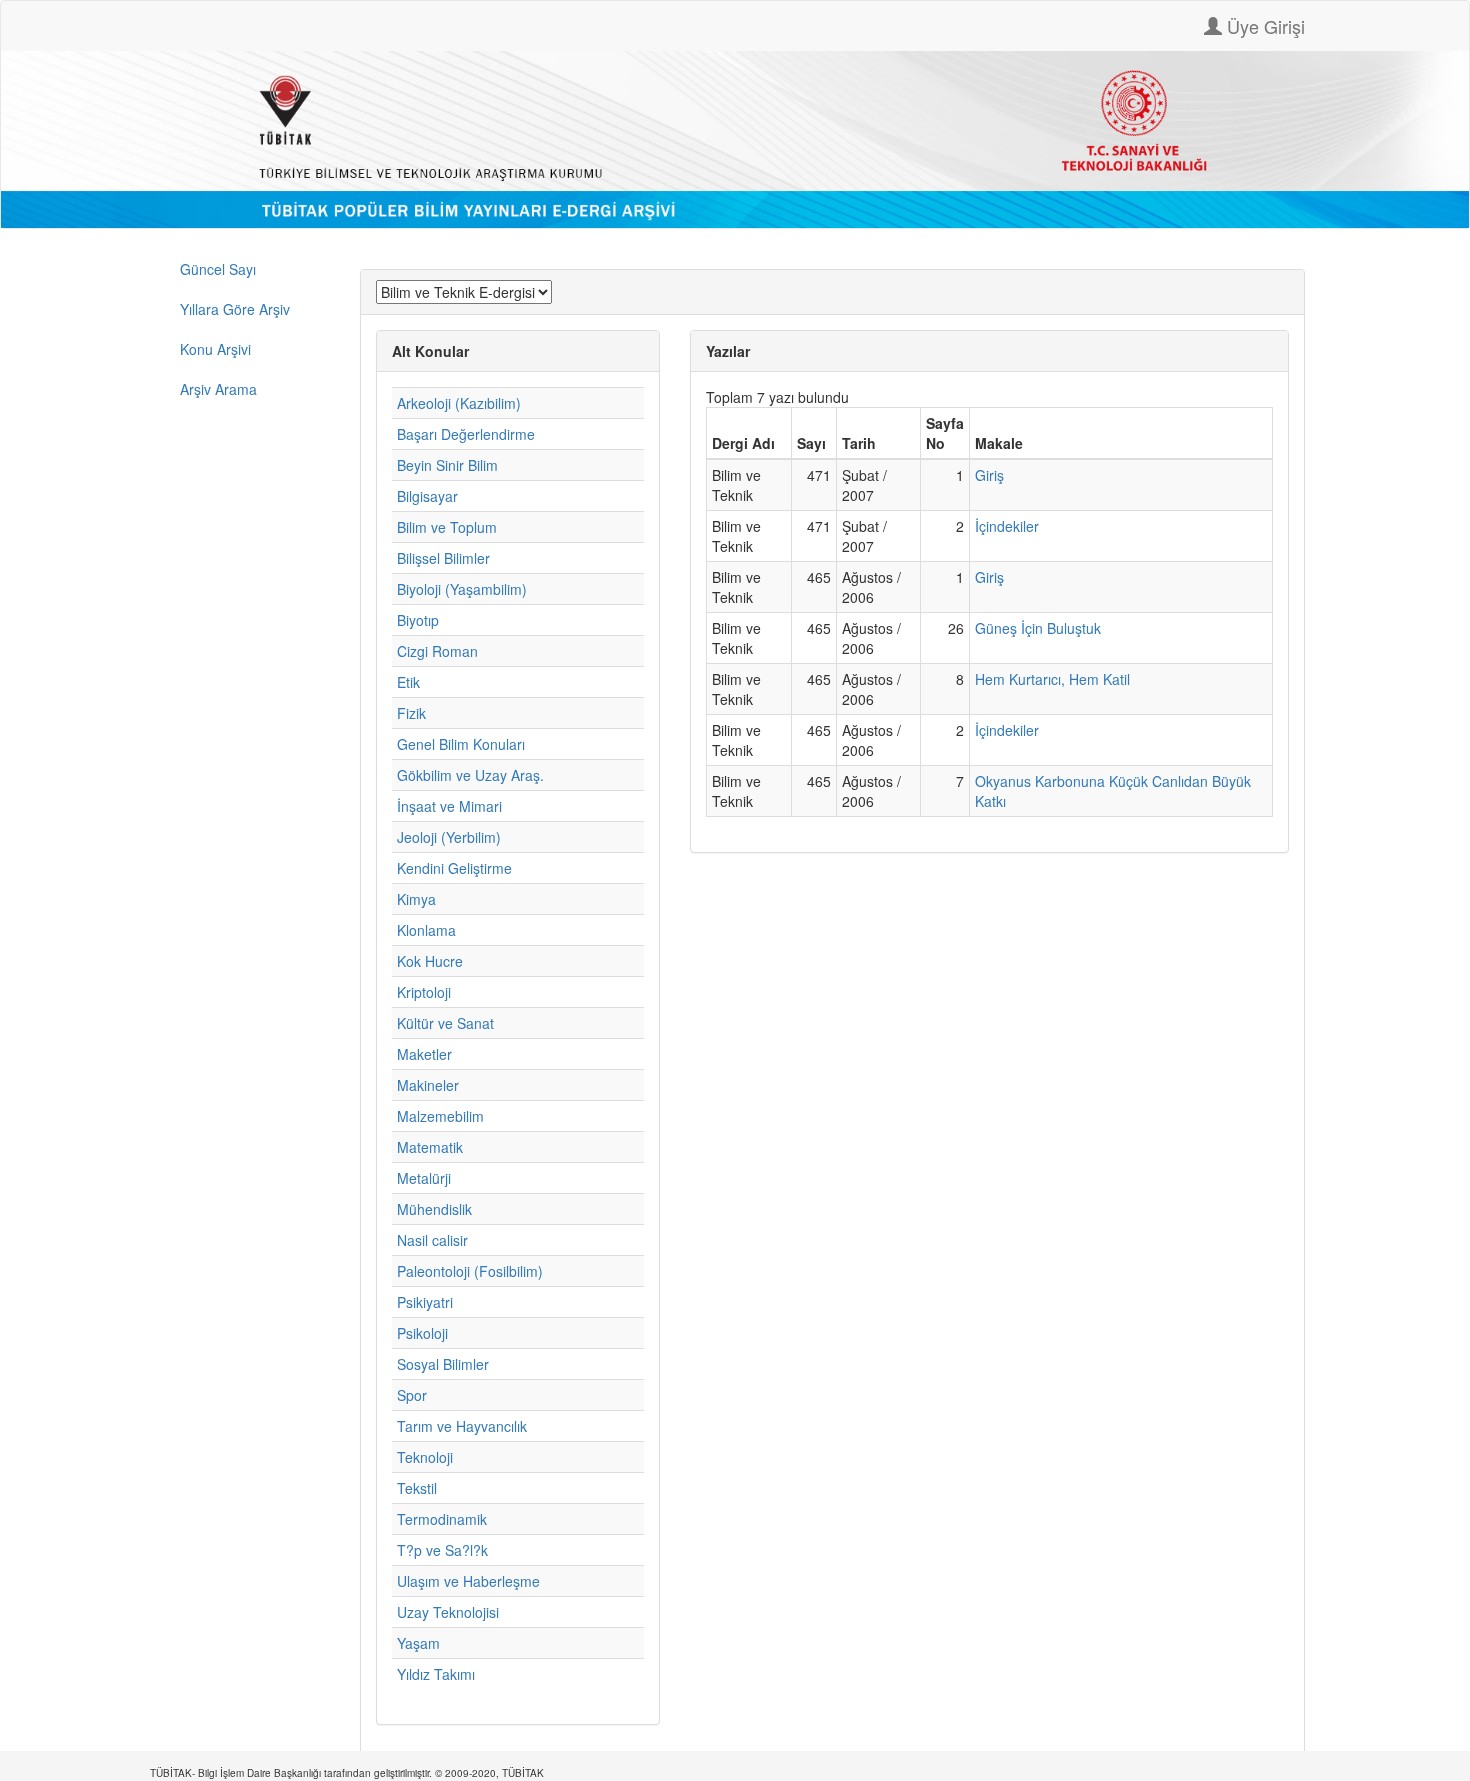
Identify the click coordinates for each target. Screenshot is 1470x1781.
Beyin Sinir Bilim (447, 465)
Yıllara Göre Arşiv (235, 309)
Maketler (424, 1054)
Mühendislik (434, 1209)
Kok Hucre (430, 961)
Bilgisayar (427, 496)
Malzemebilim (440, 1116)
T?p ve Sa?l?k (442, 1550)
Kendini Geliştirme (454, 868)
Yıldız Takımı (436, 1674)
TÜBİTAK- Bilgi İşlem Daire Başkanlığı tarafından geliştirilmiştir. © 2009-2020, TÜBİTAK (347, 1773)
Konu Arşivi (215, 349)
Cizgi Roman (437, 651)
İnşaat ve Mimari (449, 806)
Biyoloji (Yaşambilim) (462, 589)
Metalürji (424, 1178)
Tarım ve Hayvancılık (462, 1426)
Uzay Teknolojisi (448, 1612)
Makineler (428, 1085)
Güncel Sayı (218, 269)
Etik (408, 682)
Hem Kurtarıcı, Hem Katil (1052, 679)
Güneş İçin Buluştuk (1038, 628)
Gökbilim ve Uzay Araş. (470, 775)
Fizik (411, 713)
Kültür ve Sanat (445, 1023)
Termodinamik (442, 1519)
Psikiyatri (425, 1302)
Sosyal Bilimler (443, 1364)
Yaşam (418, 1643)
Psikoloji (422, 1333)
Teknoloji (425, 1457)
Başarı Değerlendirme (466, 434)
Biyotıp (418, 620)
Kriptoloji (424, 992)
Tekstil (417, 1488)
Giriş (989, 475)
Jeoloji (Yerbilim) (449, 837)
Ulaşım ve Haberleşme (468, 1581)
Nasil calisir (432, 1240)
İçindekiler (1007, 526)
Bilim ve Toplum (447, 527)
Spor (412, 1395)
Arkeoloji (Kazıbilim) (459, 403)
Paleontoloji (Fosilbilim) (470, 1271)
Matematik (430, 1147)
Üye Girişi (1263, 26)
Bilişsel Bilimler (443, 558)
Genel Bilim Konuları (461, 744)
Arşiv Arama (218, 389)
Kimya (416, 899)
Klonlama (426, 930)
